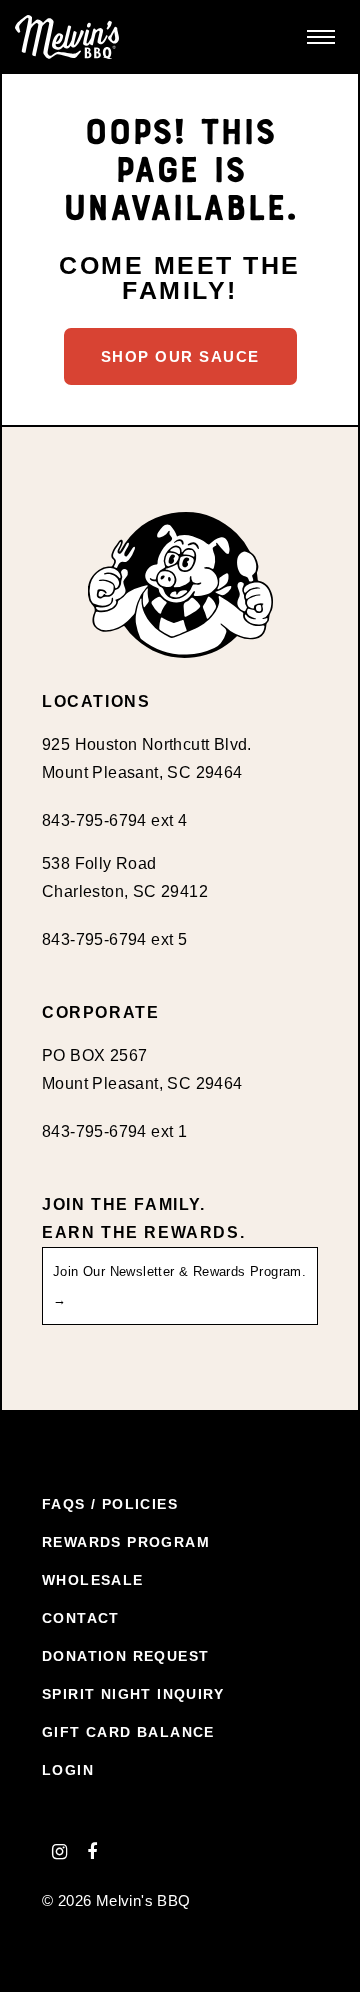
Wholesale (93, 1580)
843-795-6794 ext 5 (114, 939)
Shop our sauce (180, 356)
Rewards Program (126, 1542)
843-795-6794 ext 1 (114, 1131)
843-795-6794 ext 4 (114, 820)
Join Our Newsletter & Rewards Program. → (179, 1285)
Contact (81, 1618)
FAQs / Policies (110, 1504)
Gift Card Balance (128, 1732)
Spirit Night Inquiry (133, 1694)
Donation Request (125, 1656)
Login (68, 1770)
